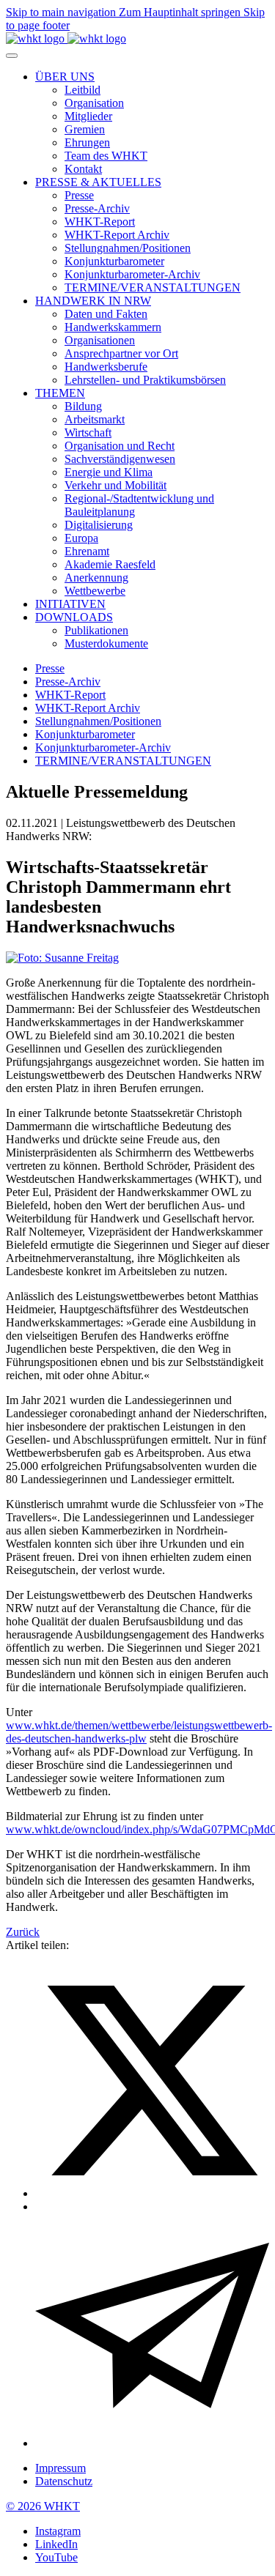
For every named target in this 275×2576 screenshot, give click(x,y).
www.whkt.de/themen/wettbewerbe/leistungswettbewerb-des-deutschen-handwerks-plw (139, 1732)
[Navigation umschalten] (12, 56)
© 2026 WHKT (43, 2506)
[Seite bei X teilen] (152, 2193)
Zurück (23, 1932)
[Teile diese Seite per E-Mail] (152, 2443)
